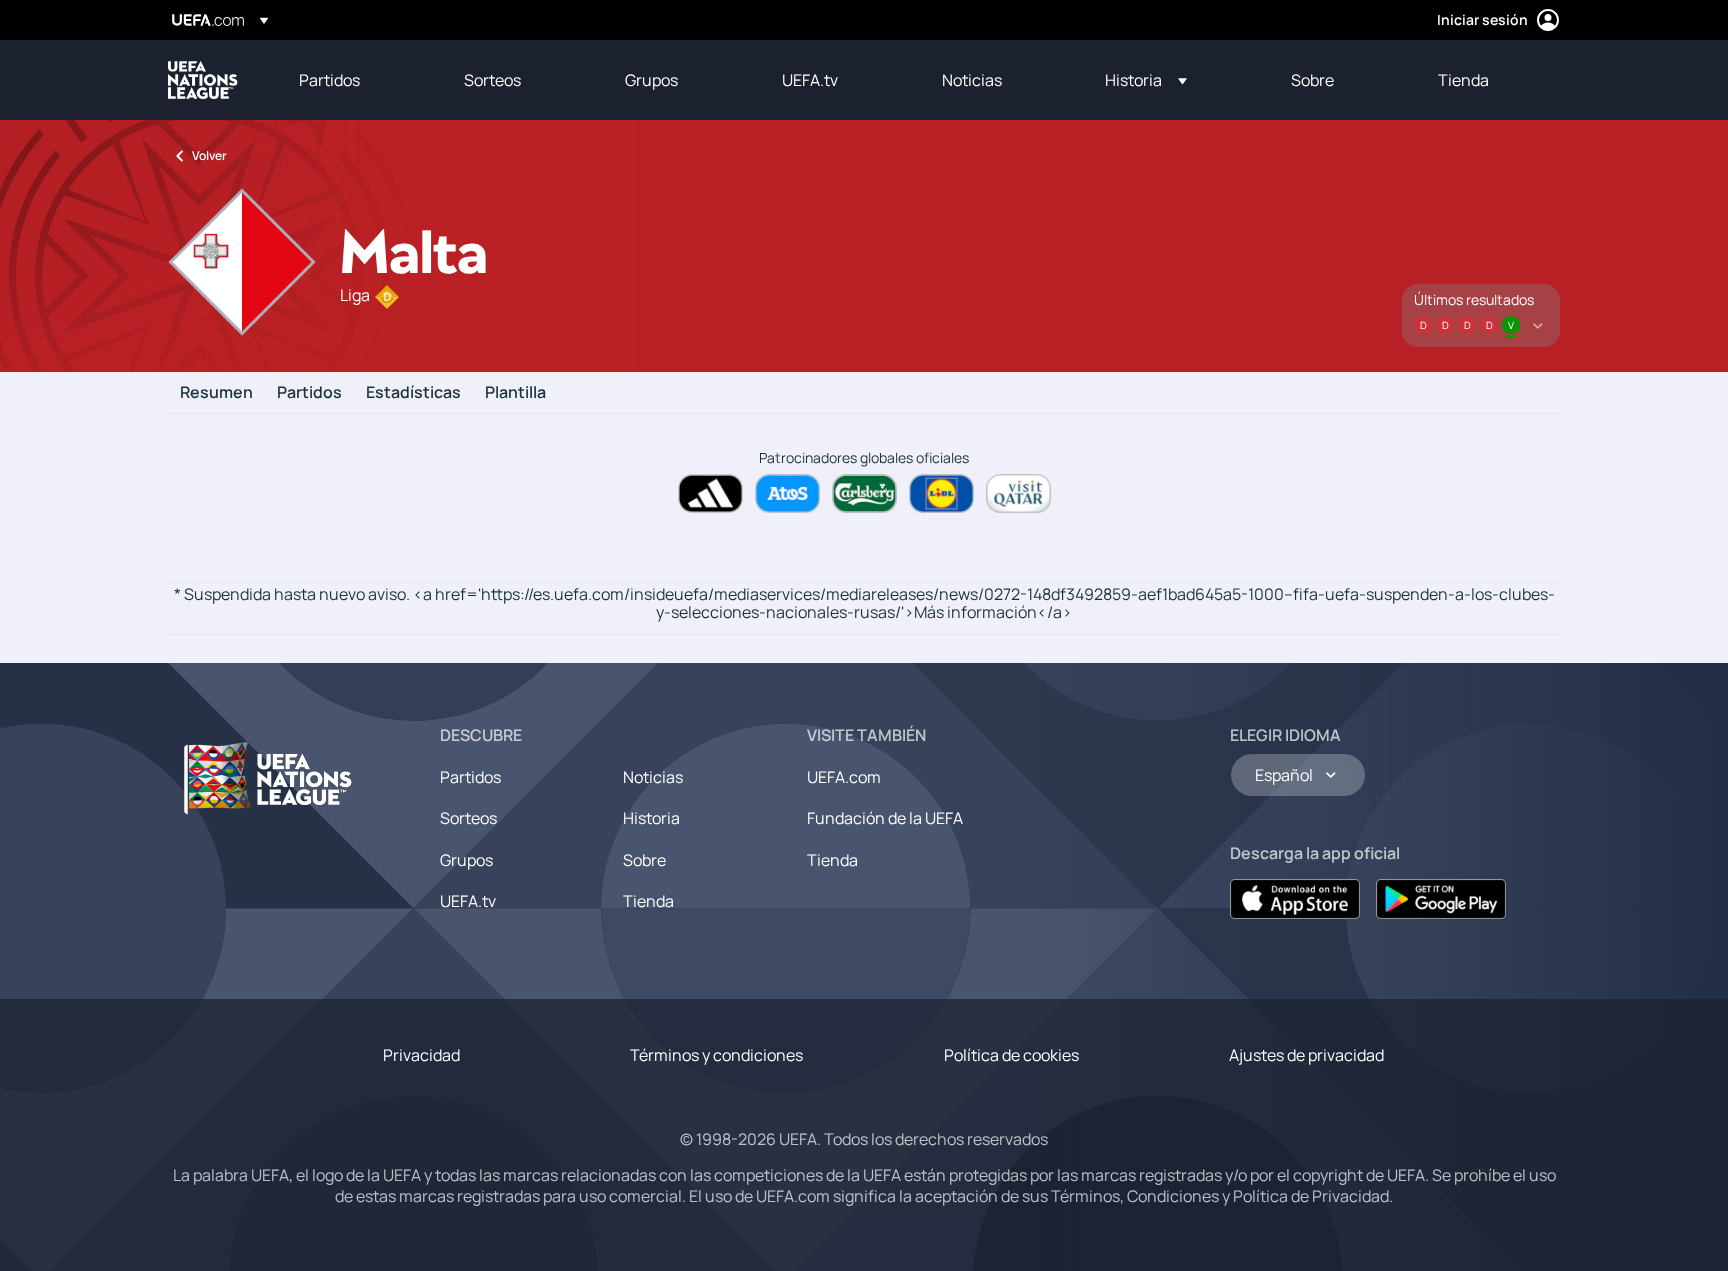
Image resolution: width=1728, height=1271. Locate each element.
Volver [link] (209, 155)
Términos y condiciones (716, 1055)
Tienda (648, 901)
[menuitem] (356, 80)
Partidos (309, 393)
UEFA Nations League (203, 80)
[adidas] (710, 493)
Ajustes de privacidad (1306, 1055)
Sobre (644, 860)
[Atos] (787, 493)
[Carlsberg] (864, 493)
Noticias (653, 777)
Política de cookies (1011, 1055)
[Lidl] (941, 493)
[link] (329, 80)
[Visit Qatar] (1018, 493)
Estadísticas (413, 393)
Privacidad (421, 1055)
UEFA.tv (468, 901)
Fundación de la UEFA (885, 818)
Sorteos (468, 818)
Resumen (216, 393)
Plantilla (515, 393)
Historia (651, 818)
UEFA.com (844, 777)
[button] (1146, 80)
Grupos (466, 860)
